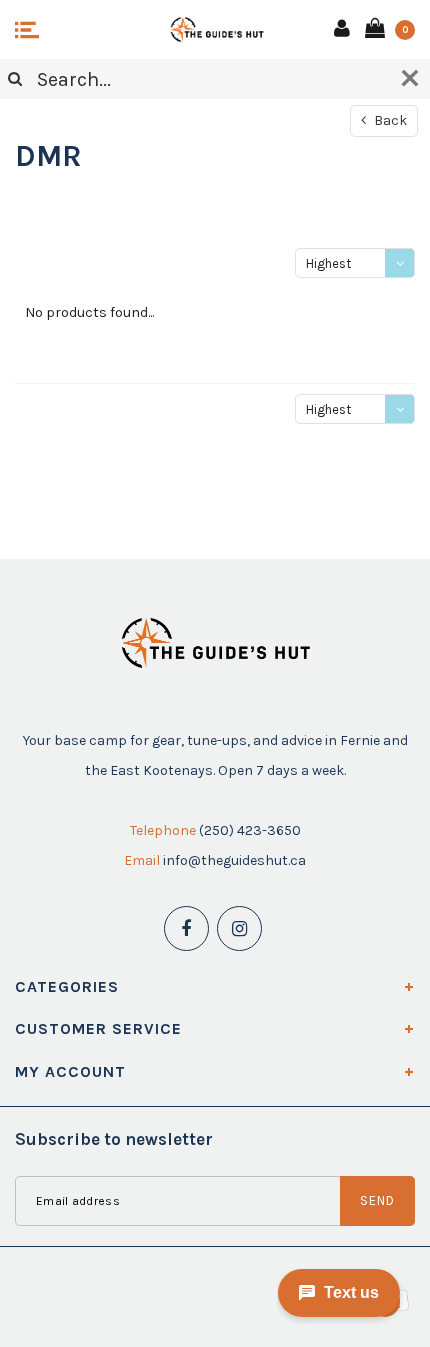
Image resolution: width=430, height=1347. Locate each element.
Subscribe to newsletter (114, 1139)
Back (389, 120)
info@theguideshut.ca (234, 860)
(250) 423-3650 (250, 830)
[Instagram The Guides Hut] (239, 928)
